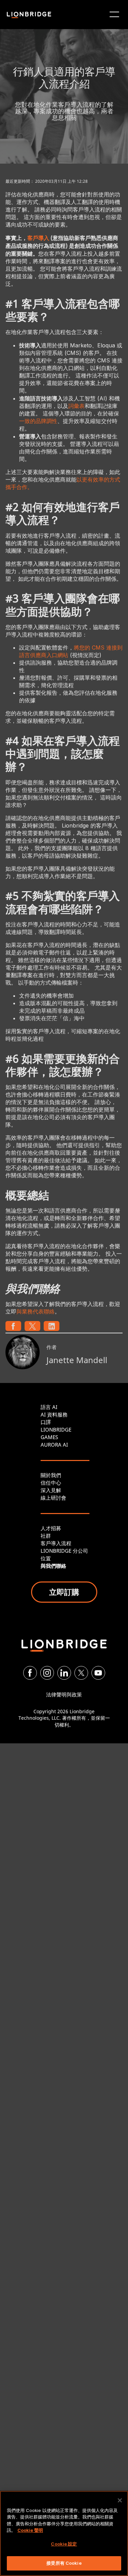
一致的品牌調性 (38, 421)
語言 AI (49, 1407)
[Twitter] (81, 1673)
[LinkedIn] (64, 1673)
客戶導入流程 (56, 1543)
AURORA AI (54, 1445)
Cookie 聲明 (30, 2530)
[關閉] (120, 2500)
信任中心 (51, 1483)
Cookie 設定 (64, 2544)
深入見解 (51, 1490)
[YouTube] (98, 1673)
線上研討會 (53, 1498)
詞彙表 (76, 406)
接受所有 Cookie (64, 2563)
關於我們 (51, 1475)
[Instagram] (47, 1673)
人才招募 (51, 1528)
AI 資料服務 (54, 1414)
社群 (46, 1536)
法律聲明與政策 (64, 1694)
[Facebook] (30, 1673)
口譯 (46, 1422)
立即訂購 (64, 1592)
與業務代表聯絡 (35, 1311)
